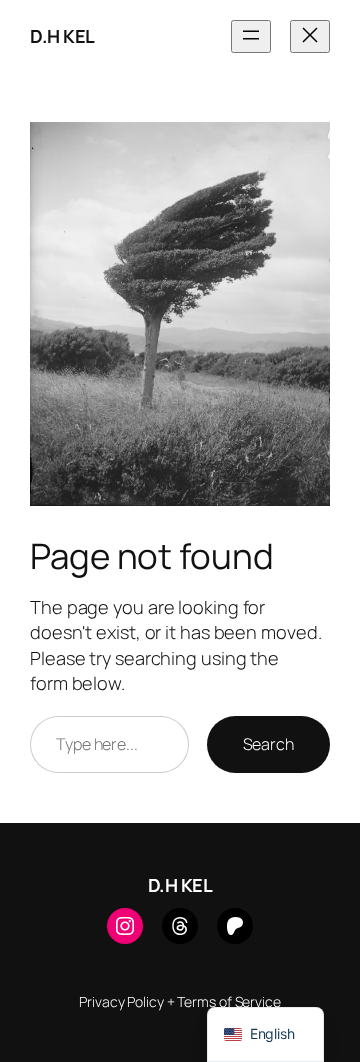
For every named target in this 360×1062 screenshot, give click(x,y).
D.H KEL (62, 36)
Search (268, 744)
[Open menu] (251, 36)
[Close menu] (310, 36)
